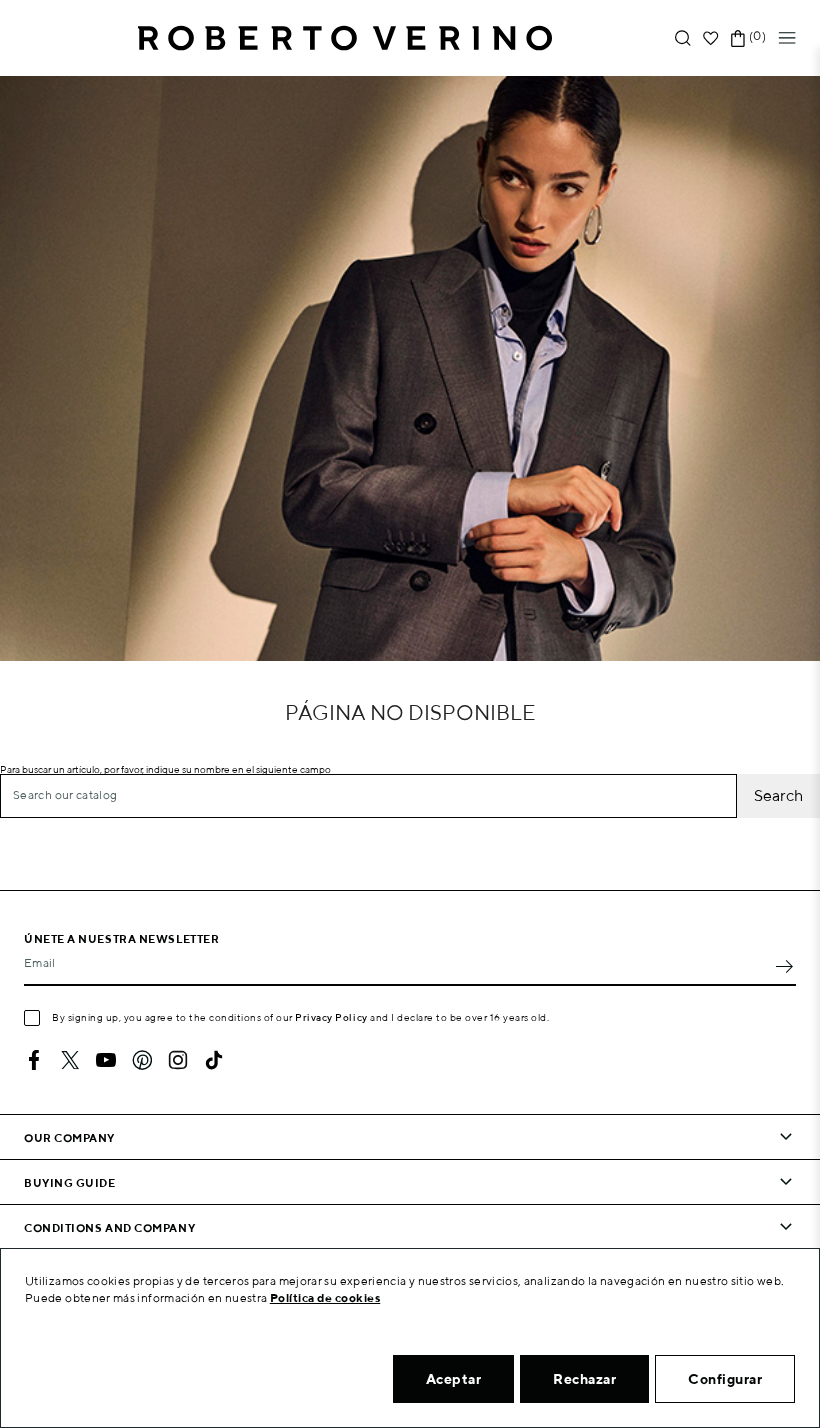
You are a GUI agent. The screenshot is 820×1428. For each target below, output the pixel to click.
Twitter (70, 1060)
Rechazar (584, 1379)
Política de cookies (325, 1297)
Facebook (34, 1060)
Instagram (178, 1060)
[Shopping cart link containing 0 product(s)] (738, 38)
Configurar (725, 1379)
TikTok (214, 1060)
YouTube (106, 1060)
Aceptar (454, 1379)
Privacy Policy (331, 1017)
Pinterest (142, 1060)
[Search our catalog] (683, 38)
